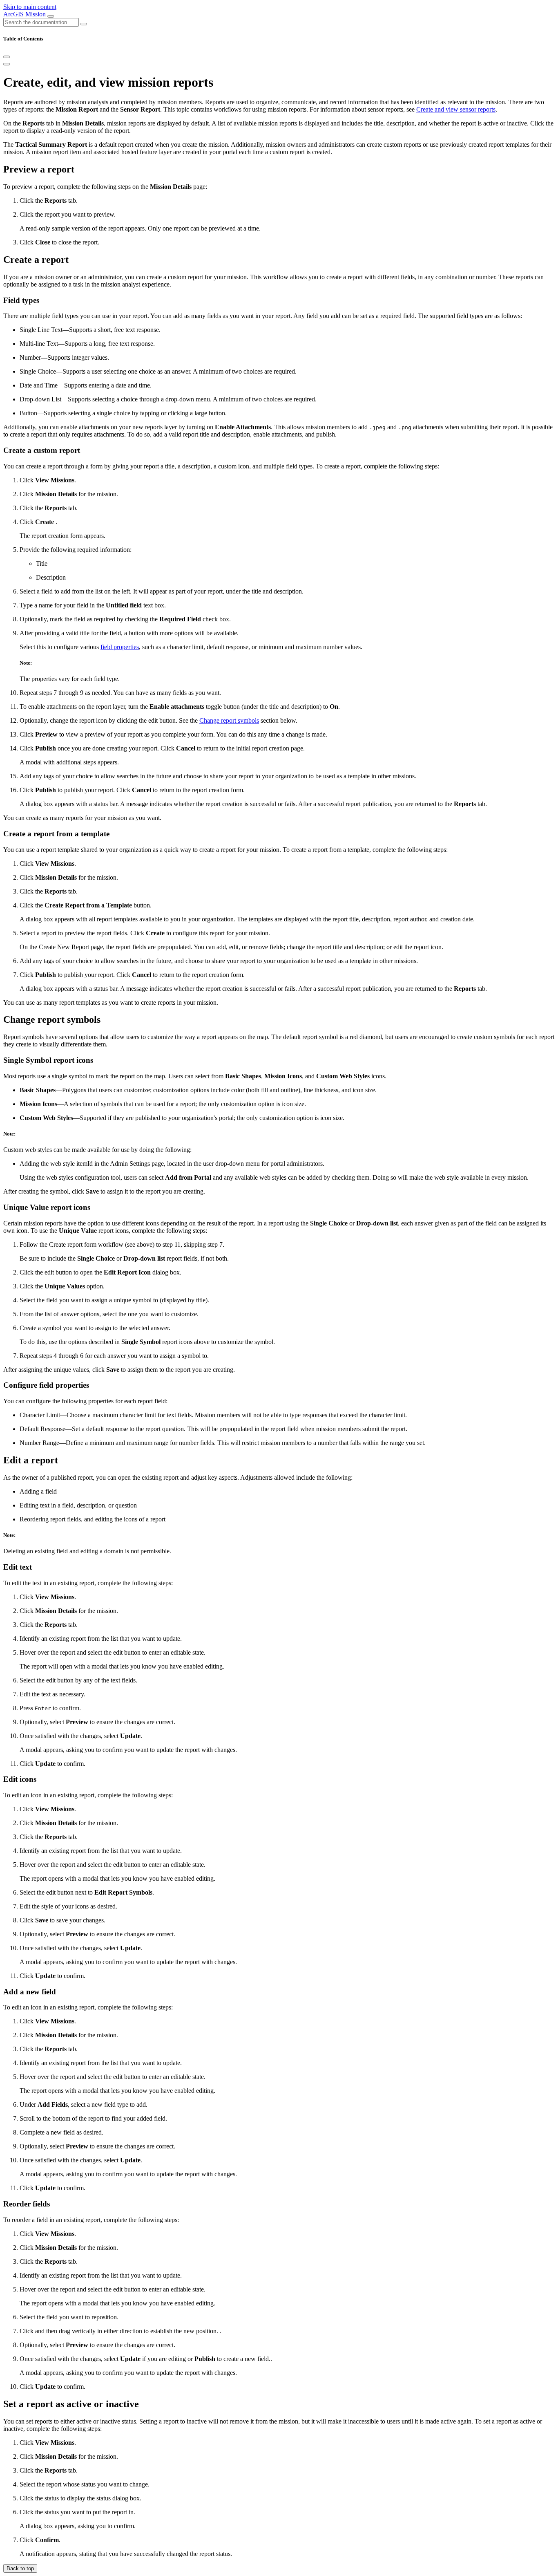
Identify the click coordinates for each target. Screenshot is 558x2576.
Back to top (20, 2568)
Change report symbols (229, 720)
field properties (120, 647)
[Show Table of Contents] (7, 64)
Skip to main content (30, 7)
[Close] (7, 57)
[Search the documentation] (84, 24)
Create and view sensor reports (456, 109)
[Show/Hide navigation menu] (51, 16)
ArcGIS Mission (25, 14)
